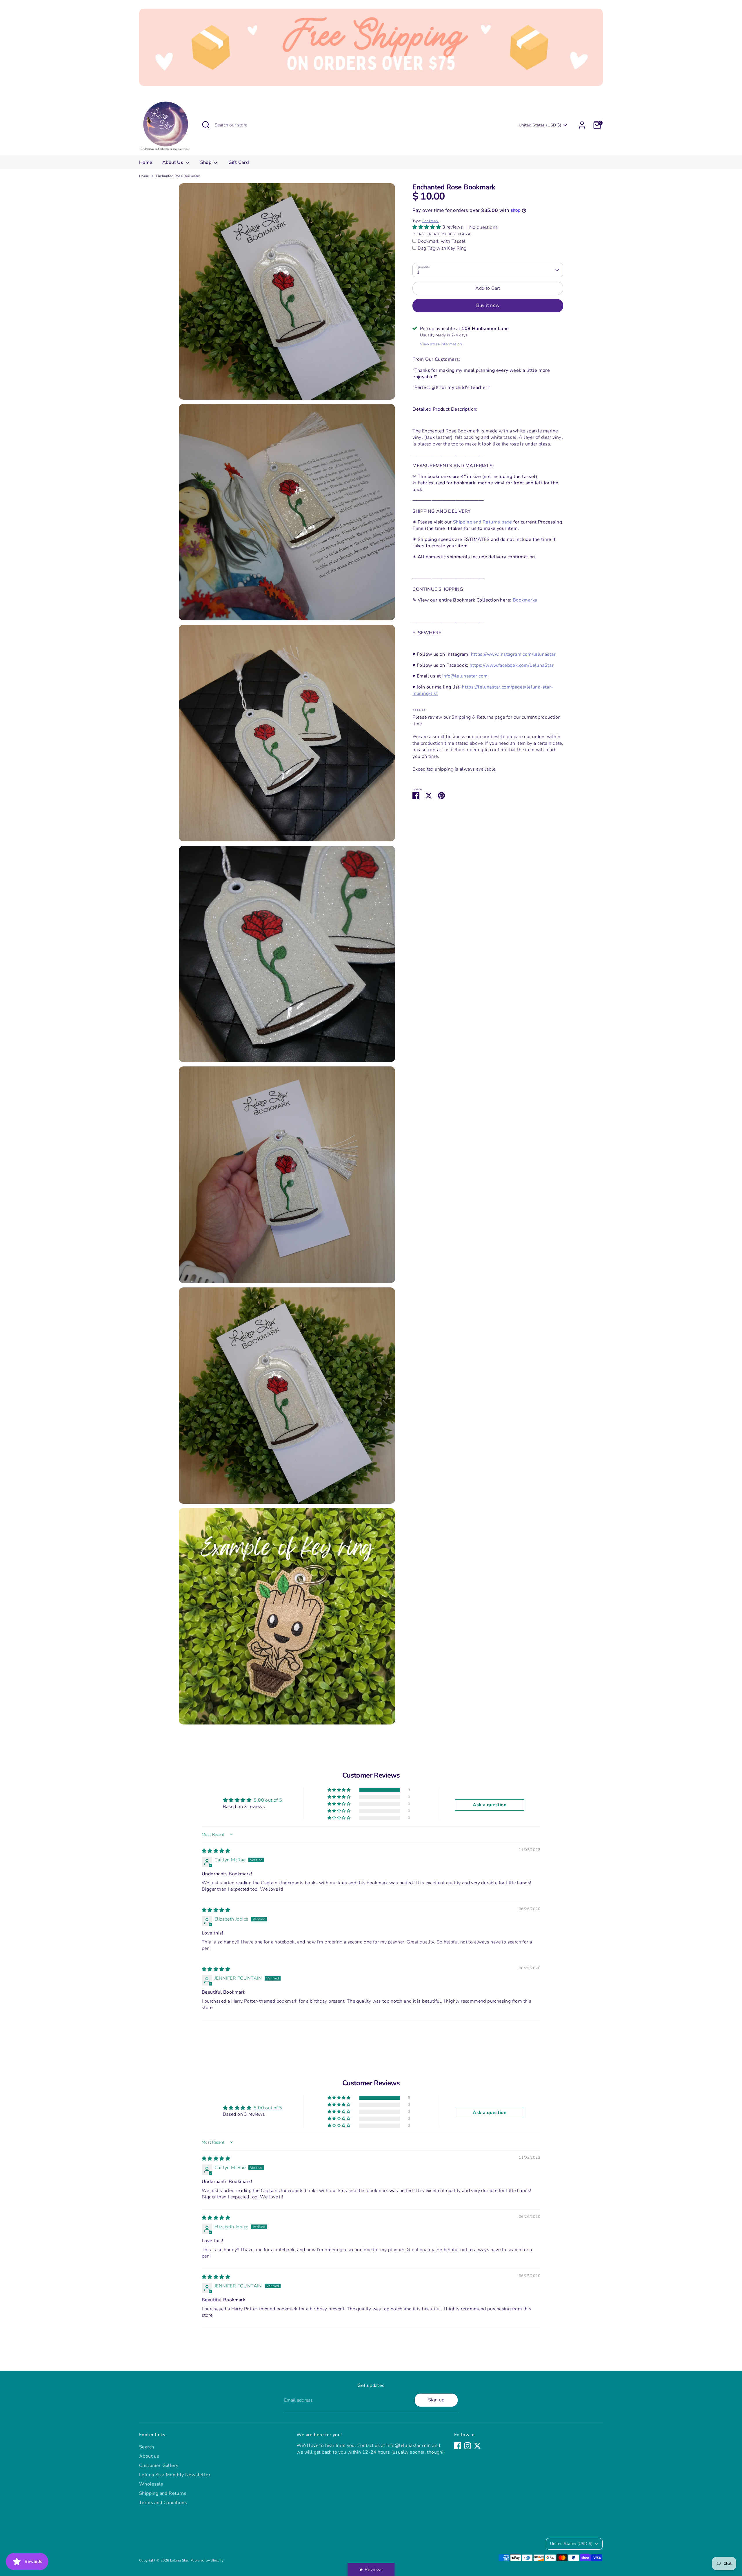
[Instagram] (468, 2446)
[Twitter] (477, 2446)
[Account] (582, 125)
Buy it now (488, 305)
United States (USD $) (540, 125)
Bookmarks (525, 600)
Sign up (436, 2400)
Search (147, 2447)
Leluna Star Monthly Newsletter (175, 2475)
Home (146, 162)
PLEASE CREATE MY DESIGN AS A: (442, 234)
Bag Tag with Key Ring (442, 248)
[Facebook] (458, 2446)
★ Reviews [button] (371, 2570)
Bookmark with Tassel (442, 241)
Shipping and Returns (163, 2493)
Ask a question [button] (490, 1805)
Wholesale (151, 2484)
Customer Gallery (159, 2466)
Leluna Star (179, 2560)
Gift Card (239, 162)
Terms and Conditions (163, 2503)
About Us (173, 162)
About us (149, 2456)
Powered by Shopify (207, 2560)
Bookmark (431, 221)
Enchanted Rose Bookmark (178, 176)
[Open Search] (206, 125)
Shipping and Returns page (483, 522)
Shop (207, 162)
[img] (216, 1851)
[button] (427, 227)
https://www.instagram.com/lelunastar (513, 654)
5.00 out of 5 (268, 1800)
